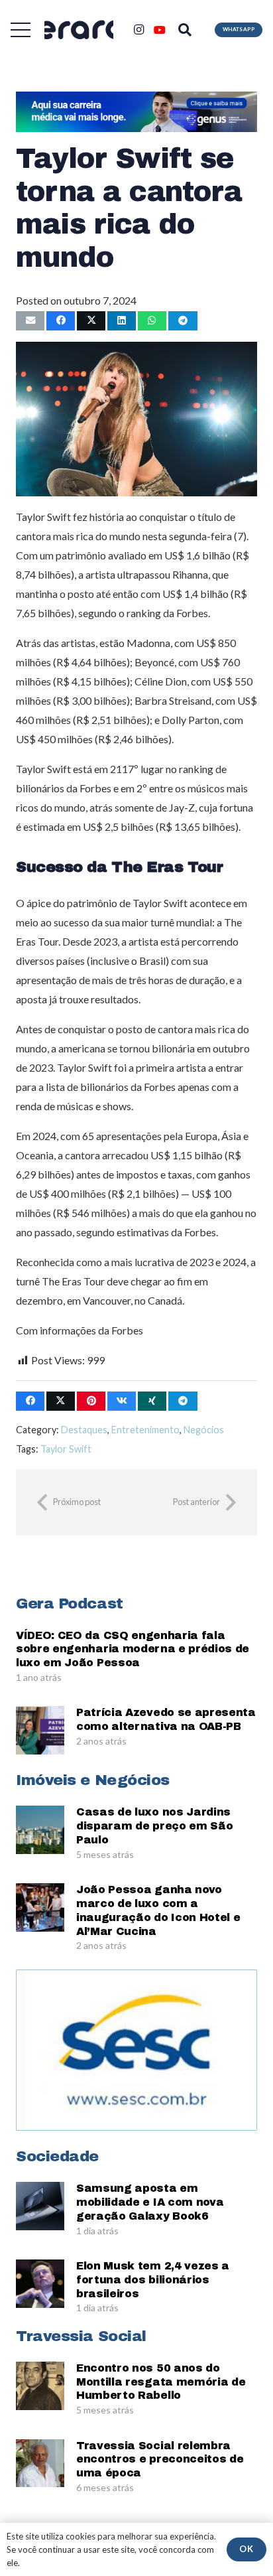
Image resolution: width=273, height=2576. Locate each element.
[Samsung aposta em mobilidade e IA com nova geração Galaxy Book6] (40, 2206)
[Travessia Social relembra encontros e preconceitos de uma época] (40, 2464)
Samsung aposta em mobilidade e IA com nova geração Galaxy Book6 (150, 2202)
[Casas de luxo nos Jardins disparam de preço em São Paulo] (40, 1830)
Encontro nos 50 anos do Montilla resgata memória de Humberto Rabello (161, 2382)
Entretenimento (145, 1430)
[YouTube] (160, 30)
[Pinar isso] (91, 1401)
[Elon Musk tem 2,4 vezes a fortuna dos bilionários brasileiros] (40, 2284)
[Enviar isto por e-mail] (30, 321)
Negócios (204, 1430)
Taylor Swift (66, 1449)
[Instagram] (138, 30)
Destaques (84, 1430)
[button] (21, 30)
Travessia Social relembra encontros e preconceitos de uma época (160, 2460)
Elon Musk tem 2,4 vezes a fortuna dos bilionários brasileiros (153, 2280)
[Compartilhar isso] (61, 321)
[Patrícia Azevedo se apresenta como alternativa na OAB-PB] (40, 1730)
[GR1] (79, 30)
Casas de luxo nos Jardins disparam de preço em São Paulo (154, 1826)
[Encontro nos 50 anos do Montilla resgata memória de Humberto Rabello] (40, 2386)
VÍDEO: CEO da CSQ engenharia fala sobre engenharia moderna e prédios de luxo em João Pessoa (133, 1649)
